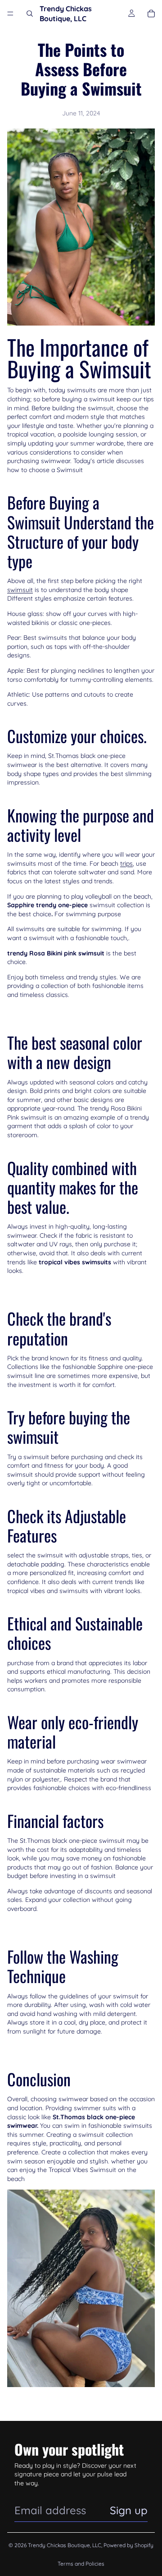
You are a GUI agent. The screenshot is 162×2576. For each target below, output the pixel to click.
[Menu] (10, 14)
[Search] (30, 14)
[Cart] (151, 14)
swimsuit (20, 590)
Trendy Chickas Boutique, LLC (65, 2545)
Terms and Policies (81, 2564)
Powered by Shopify (128, 2545)
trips (126, 863)
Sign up (129, 2510)
